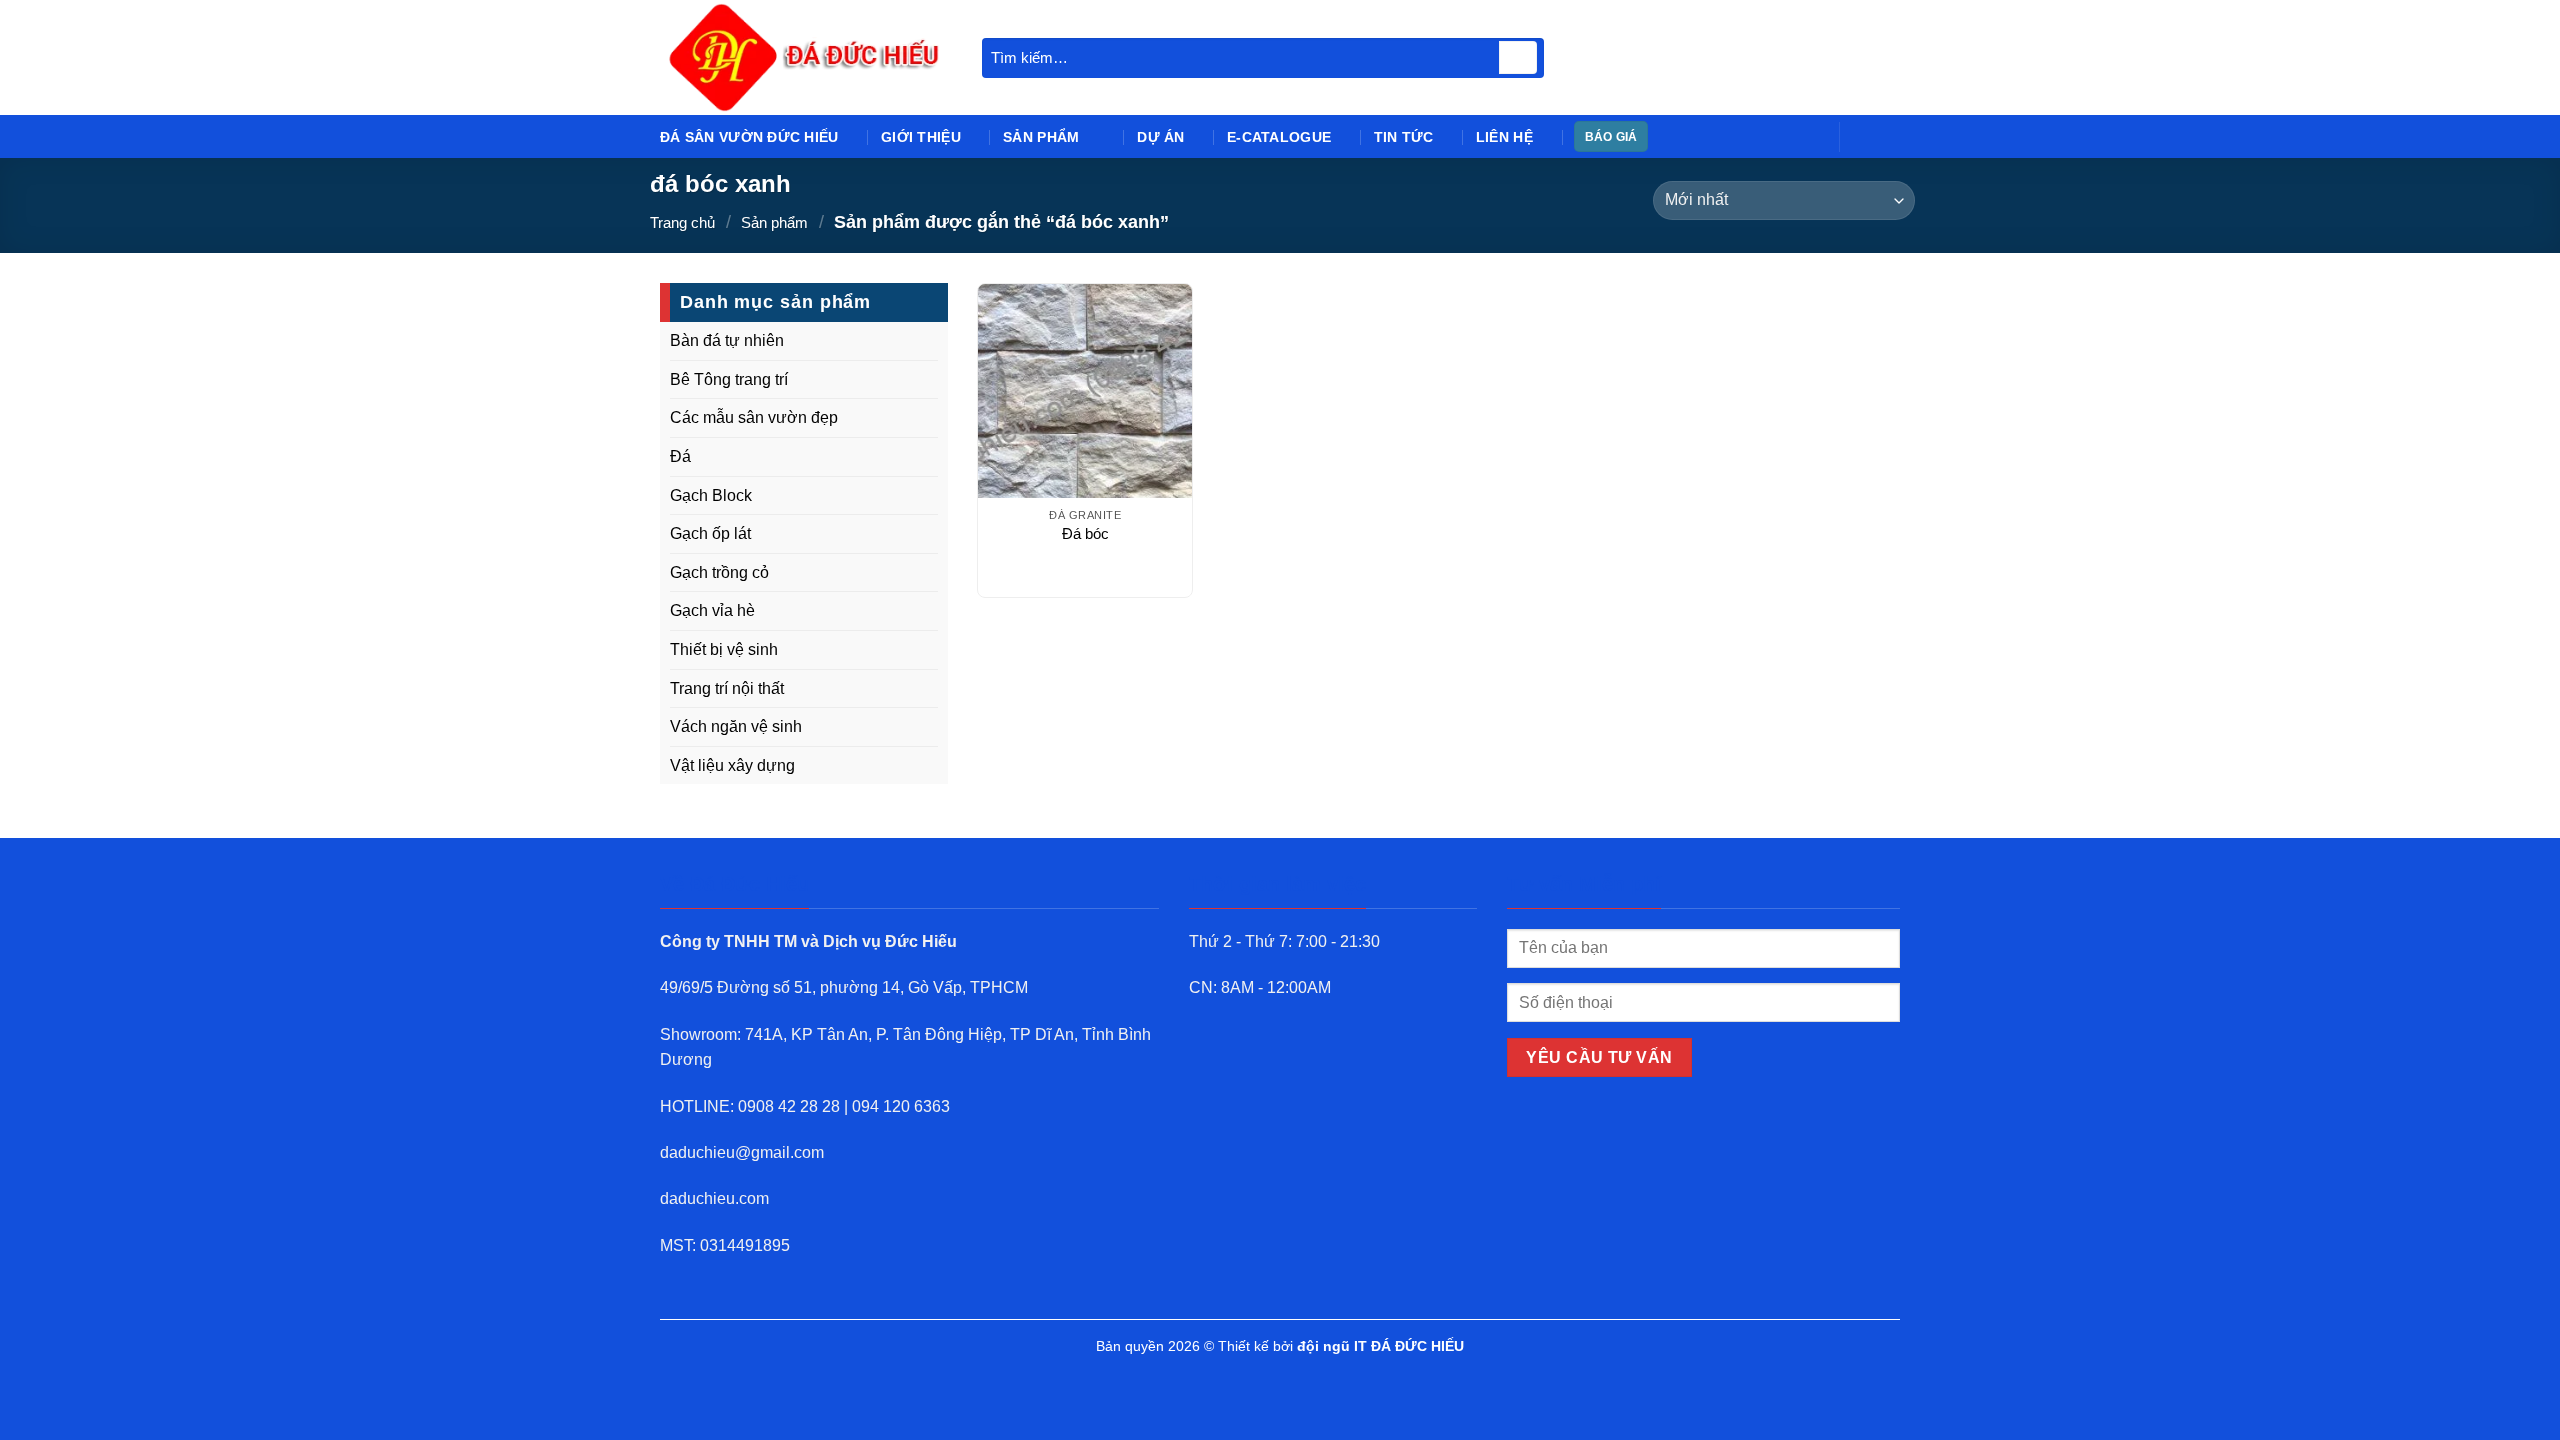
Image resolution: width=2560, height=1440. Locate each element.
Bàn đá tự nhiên (727, 340)
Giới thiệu (921, 137)
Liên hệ (1504, 137)
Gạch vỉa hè (712, 610)
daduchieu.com (714, 1198)
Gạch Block (711, 495)
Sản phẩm (1041, 137)
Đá (680, 456)
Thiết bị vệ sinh (724, 649)
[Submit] (1518, 58)
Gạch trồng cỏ (719, 572)
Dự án (1160, 137)
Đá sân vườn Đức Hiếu (749, 137)
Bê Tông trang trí (729, 379)
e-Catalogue (1279, 137)
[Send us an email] (1887, 136)
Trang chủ (682, 222)
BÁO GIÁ (1611, 137)
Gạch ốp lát (710, 533)
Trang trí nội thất (727, 688)
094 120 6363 (901, 1106)
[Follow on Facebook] (1861, 136)
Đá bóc (1085, 533)
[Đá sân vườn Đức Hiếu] (806, 57)
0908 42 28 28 (789, 1106)
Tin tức (1404, 137)
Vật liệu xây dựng (732, 765)
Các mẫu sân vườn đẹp (754, 417)
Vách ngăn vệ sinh (736, 726)
